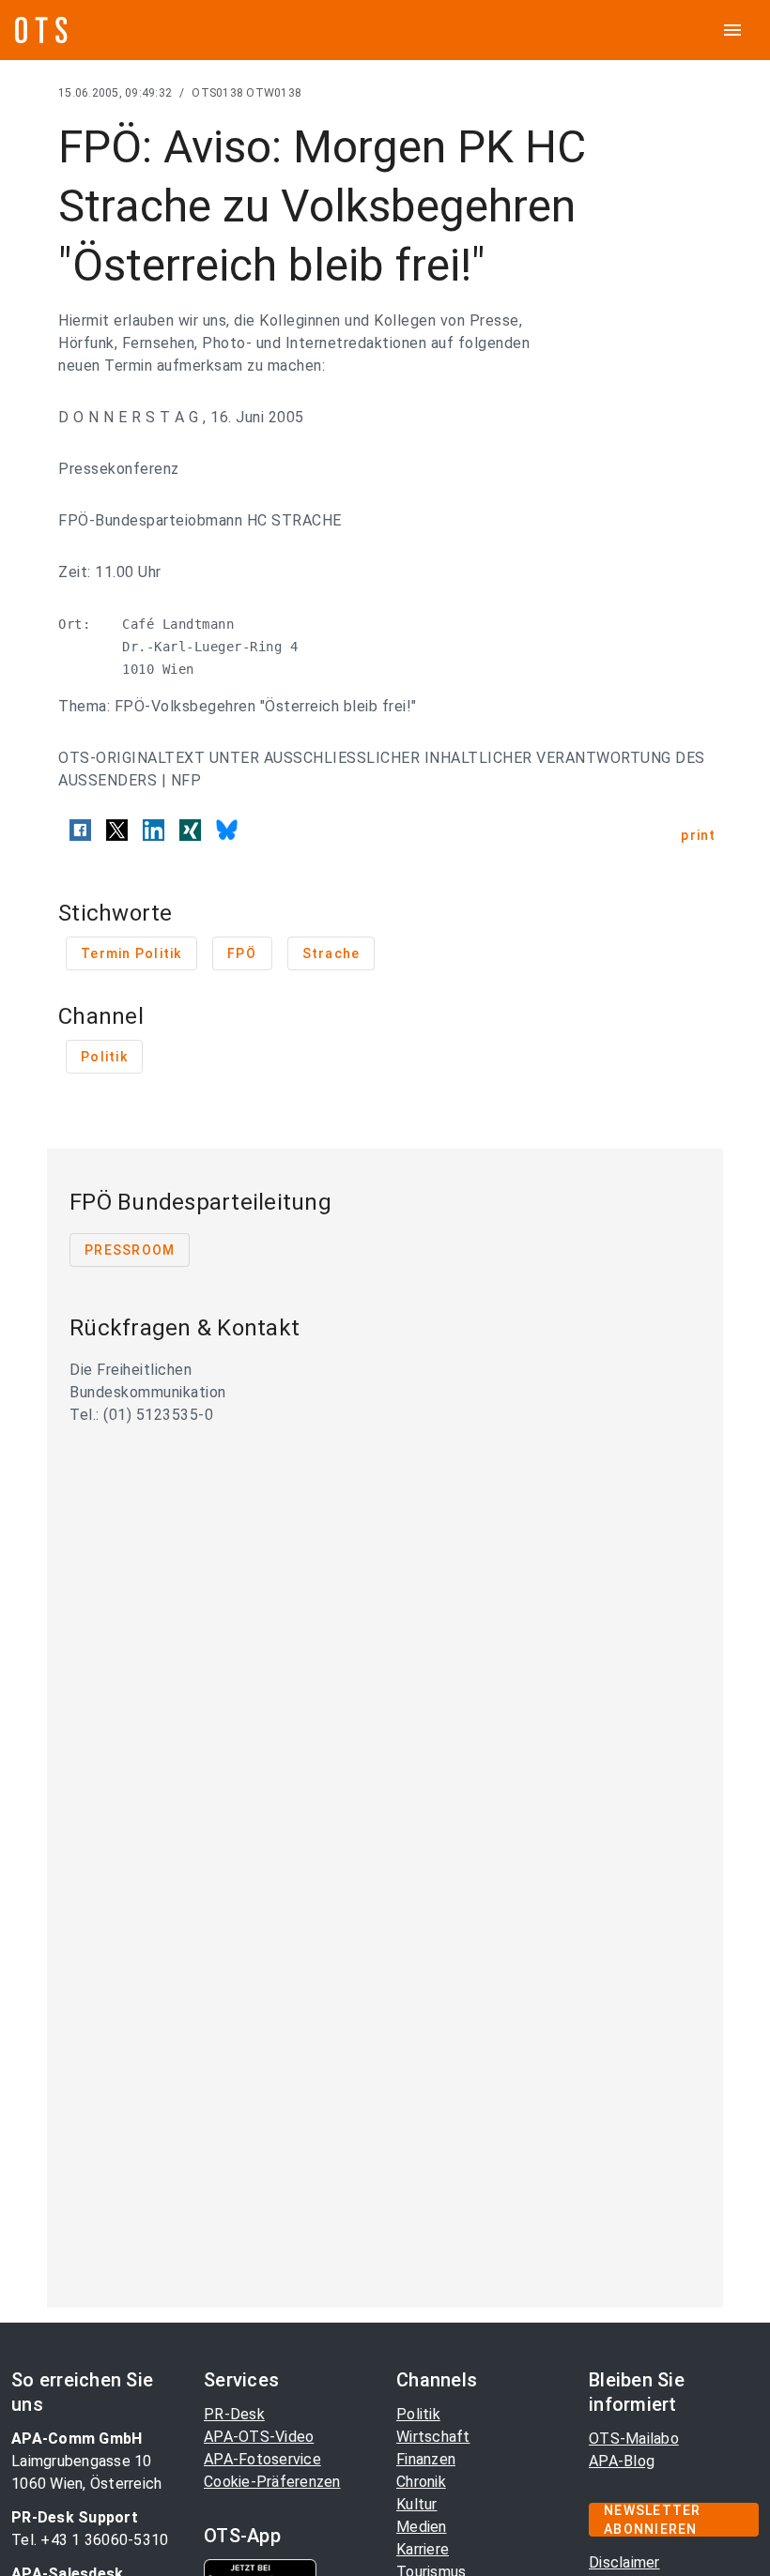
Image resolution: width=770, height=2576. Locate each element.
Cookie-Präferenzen (272, 2482)
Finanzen (426, 2459)
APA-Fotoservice (262, 2459)
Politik (418, 2414)
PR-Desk (234, 2414)
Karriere (423, 2549)
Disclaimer (624, 2562)
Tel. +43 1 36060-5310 (90, 2540)
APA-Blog (622, 2461)
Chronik (421, 2482)
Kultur (417, 2504)
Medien (422, 2527)
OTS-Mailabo (634, 2439)
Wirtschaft (433, 2437)
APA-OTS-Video (259, 2437)
